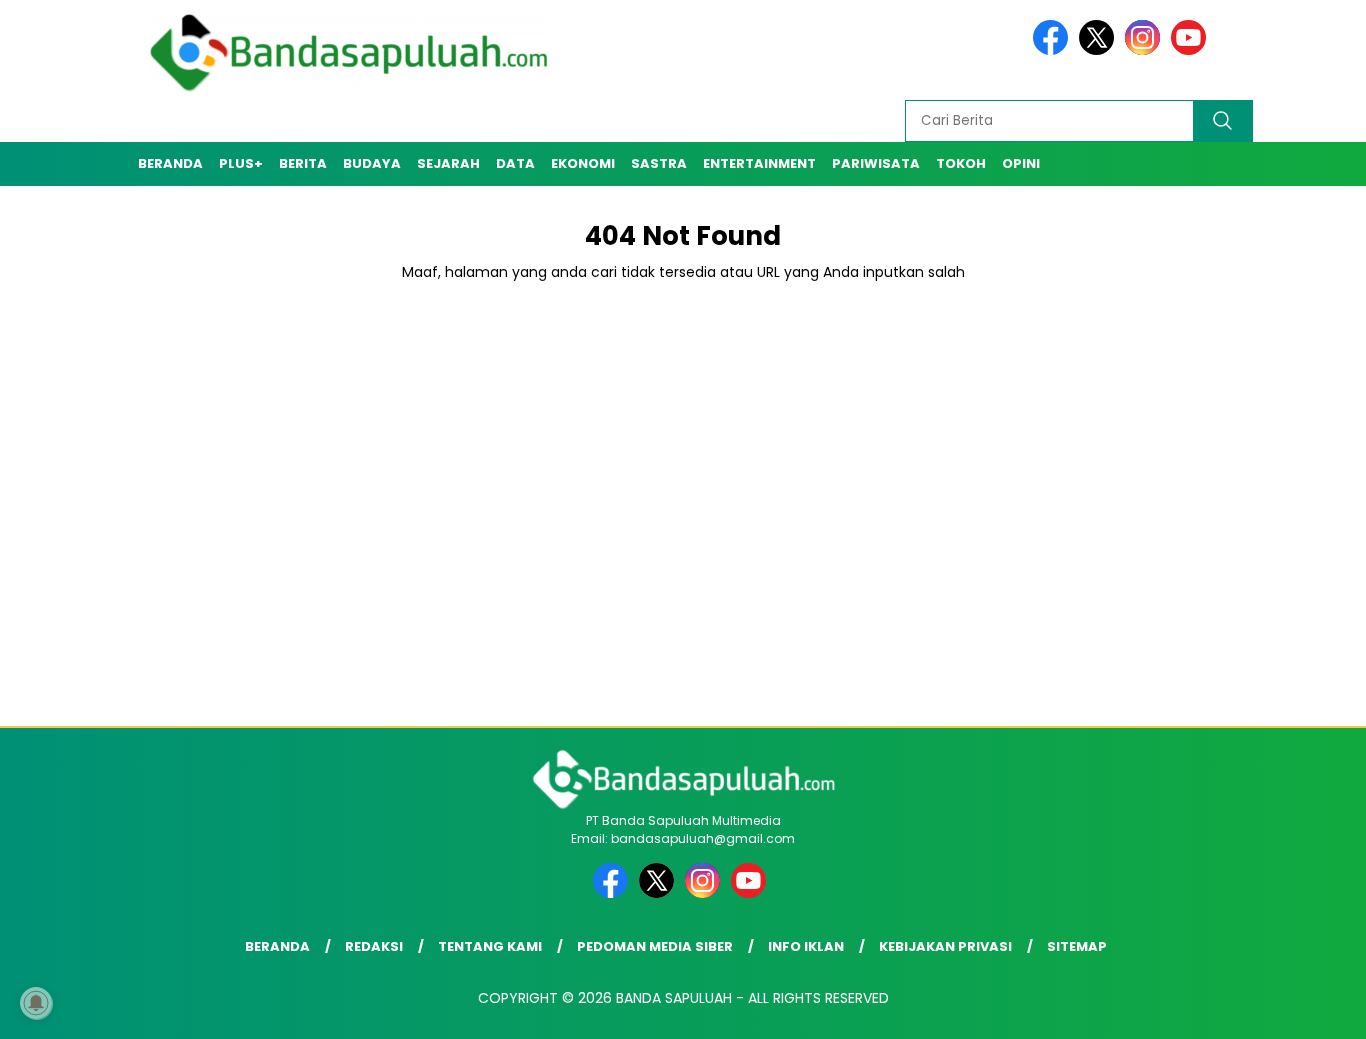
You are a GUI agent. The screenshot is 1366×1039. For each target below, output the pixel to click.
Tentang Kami (490, 946)
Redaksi (374, 946)
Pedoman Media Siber (655, 946)
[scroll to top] (1308, 1008)
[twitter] (1100, 50)
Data (515, 163)
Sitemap (1077, 946)
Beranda (170, 163)
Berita (303, 163)
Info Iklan (806, 946)
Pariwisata (876, 163)
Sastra (659, 163)
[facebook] (1054, 50)
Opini (1021, 163)
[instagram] (1146, 50)
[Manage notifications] (36, 1003)
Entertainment (759, 163)
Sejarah (448, 163)
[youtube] (1192, 50)
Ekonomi (583, 163)
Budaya (372, 163)
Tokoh (961, 163)
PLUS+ (241, 163)
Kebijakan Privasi (945, 946)
